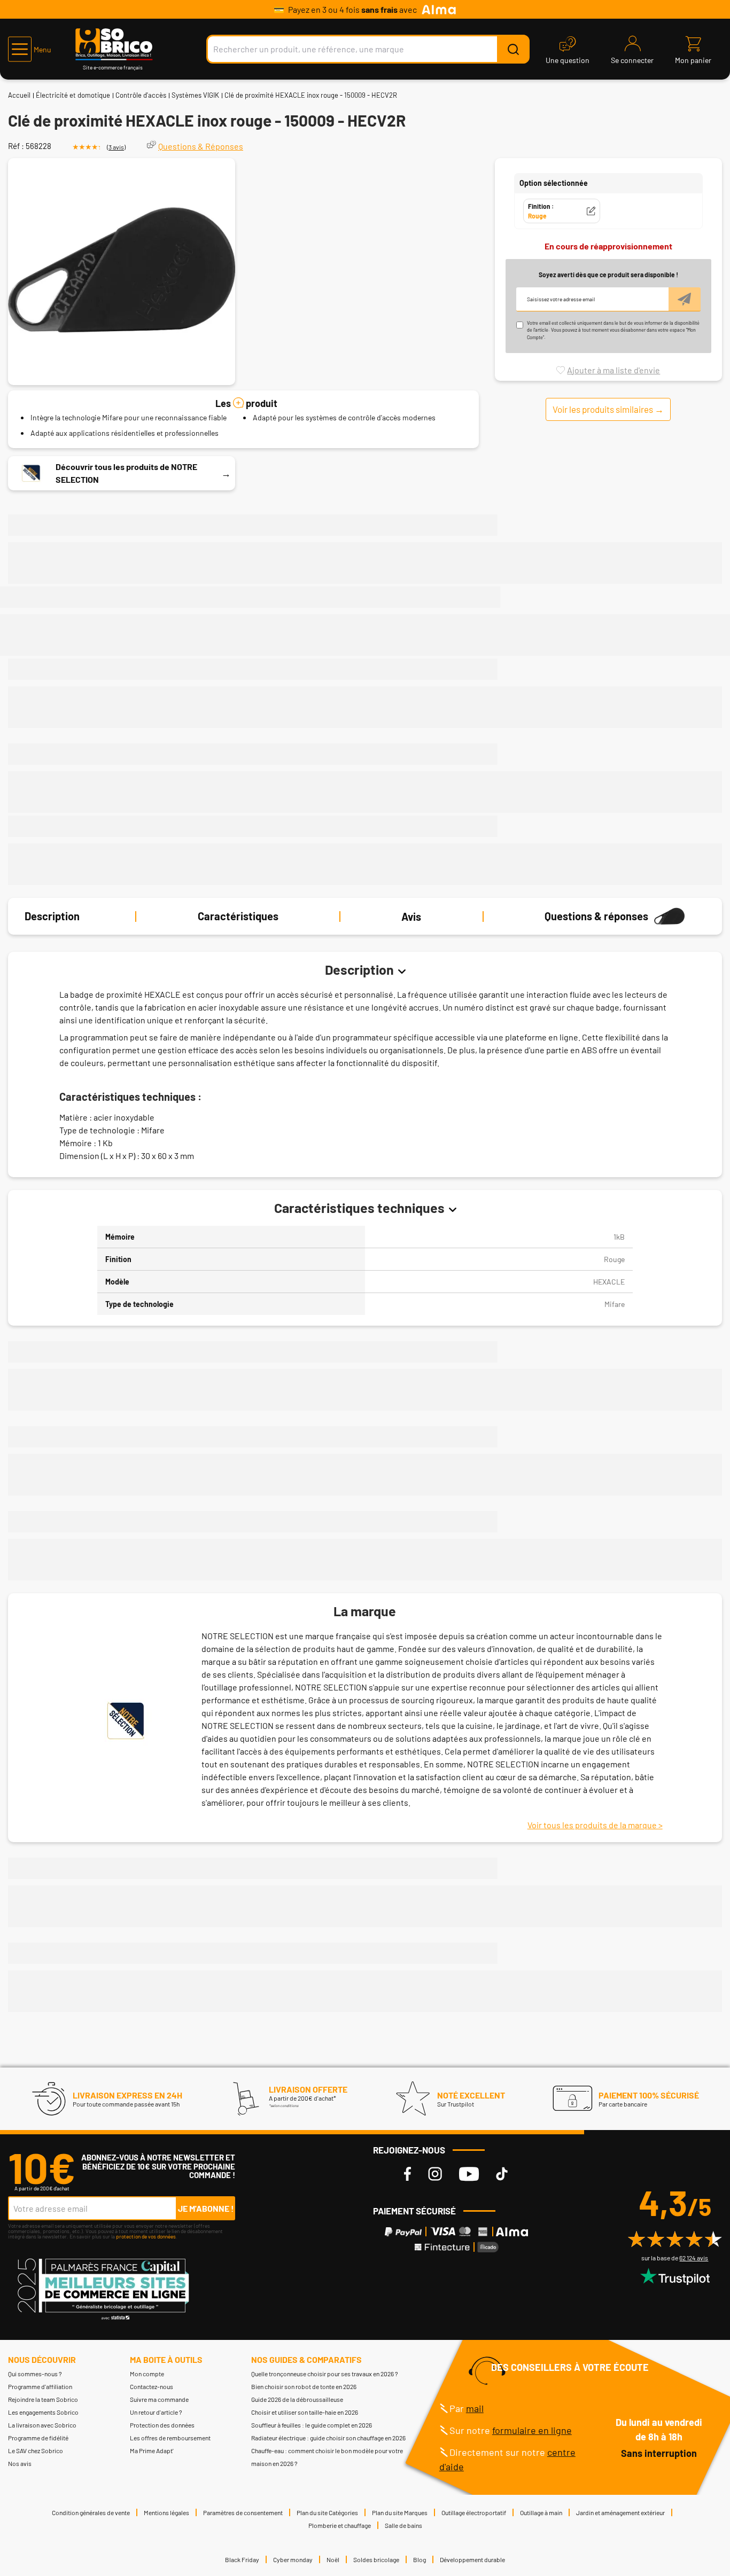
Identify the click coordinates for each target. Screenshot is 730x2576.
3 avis (116, 147)
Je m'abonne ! (206, 2208)
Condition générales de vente (91, 2512)
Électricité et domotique (73, 95)
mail (475, 2408)
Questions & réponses (596, 917)
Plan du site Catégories (327, 2512)
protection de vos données (146, 2236)
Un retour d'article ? (156, 2412)
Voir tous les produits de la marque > (595, 1825)
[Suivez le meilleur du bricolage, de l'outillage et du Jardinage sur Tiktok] (502, 2174)
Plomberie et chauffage (340, 2525)
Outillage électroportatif (474, 2512)
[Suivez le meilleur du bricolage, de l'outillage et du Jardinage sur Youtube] (469, 2174)
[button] (30, 49)
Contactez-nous (152, 2386)
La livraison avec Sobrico (42, 2425)
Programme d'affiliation (40, 2386)
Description (52, 917)
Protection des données (162, 2425)
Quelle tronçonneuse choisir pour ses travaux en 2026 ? (325, 2374)
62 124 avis (694, 2258)
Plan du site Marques (400, 2512)
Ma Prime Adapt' (152, 2450)
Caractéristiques (238, 917)
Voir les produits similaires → (608, 409)
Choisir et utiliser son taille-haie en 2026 (305, 2412)
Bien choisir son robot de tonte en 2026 (304, 2386)
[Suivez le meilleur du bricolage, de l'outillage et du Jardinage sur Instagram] (435, 2174)
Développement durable (472, 2559)
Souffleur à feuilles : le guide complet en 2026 (312, 2425)
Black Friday (242, 2559)
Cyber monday (293, 2559)
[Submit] (513, 49)
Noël (333, 2559)
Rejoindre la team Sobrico (43, 2399)
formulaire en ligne (532, 2430)
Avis (411, 917)
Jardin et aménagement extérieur (620, 2512)
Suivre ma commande (159, 2399)
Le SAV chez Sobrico (36, 2450)
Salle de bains (403, 2525)
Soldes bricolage (376, 2559)
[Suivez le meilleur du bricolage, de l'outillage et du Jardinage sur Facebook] (407, 2174)
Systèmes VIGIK (195, 95)
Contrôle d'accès (141, 95)
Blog (420, 2559)
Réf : (16, 146)
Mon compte (147, 2374)
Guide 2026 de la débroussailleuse (297, 2399)
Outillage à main (541, 2512)
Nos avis (20, 2463)
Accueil (19, 95)
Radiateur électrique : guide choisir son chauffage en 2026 (328, 2438)
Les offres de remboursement (170, 2438)
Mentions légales (166, 2512)
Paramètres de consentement (243, 2512)
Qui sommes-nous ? (35, 2374)
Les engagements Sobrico (43, 2412)
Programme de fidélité (38, 2438)
